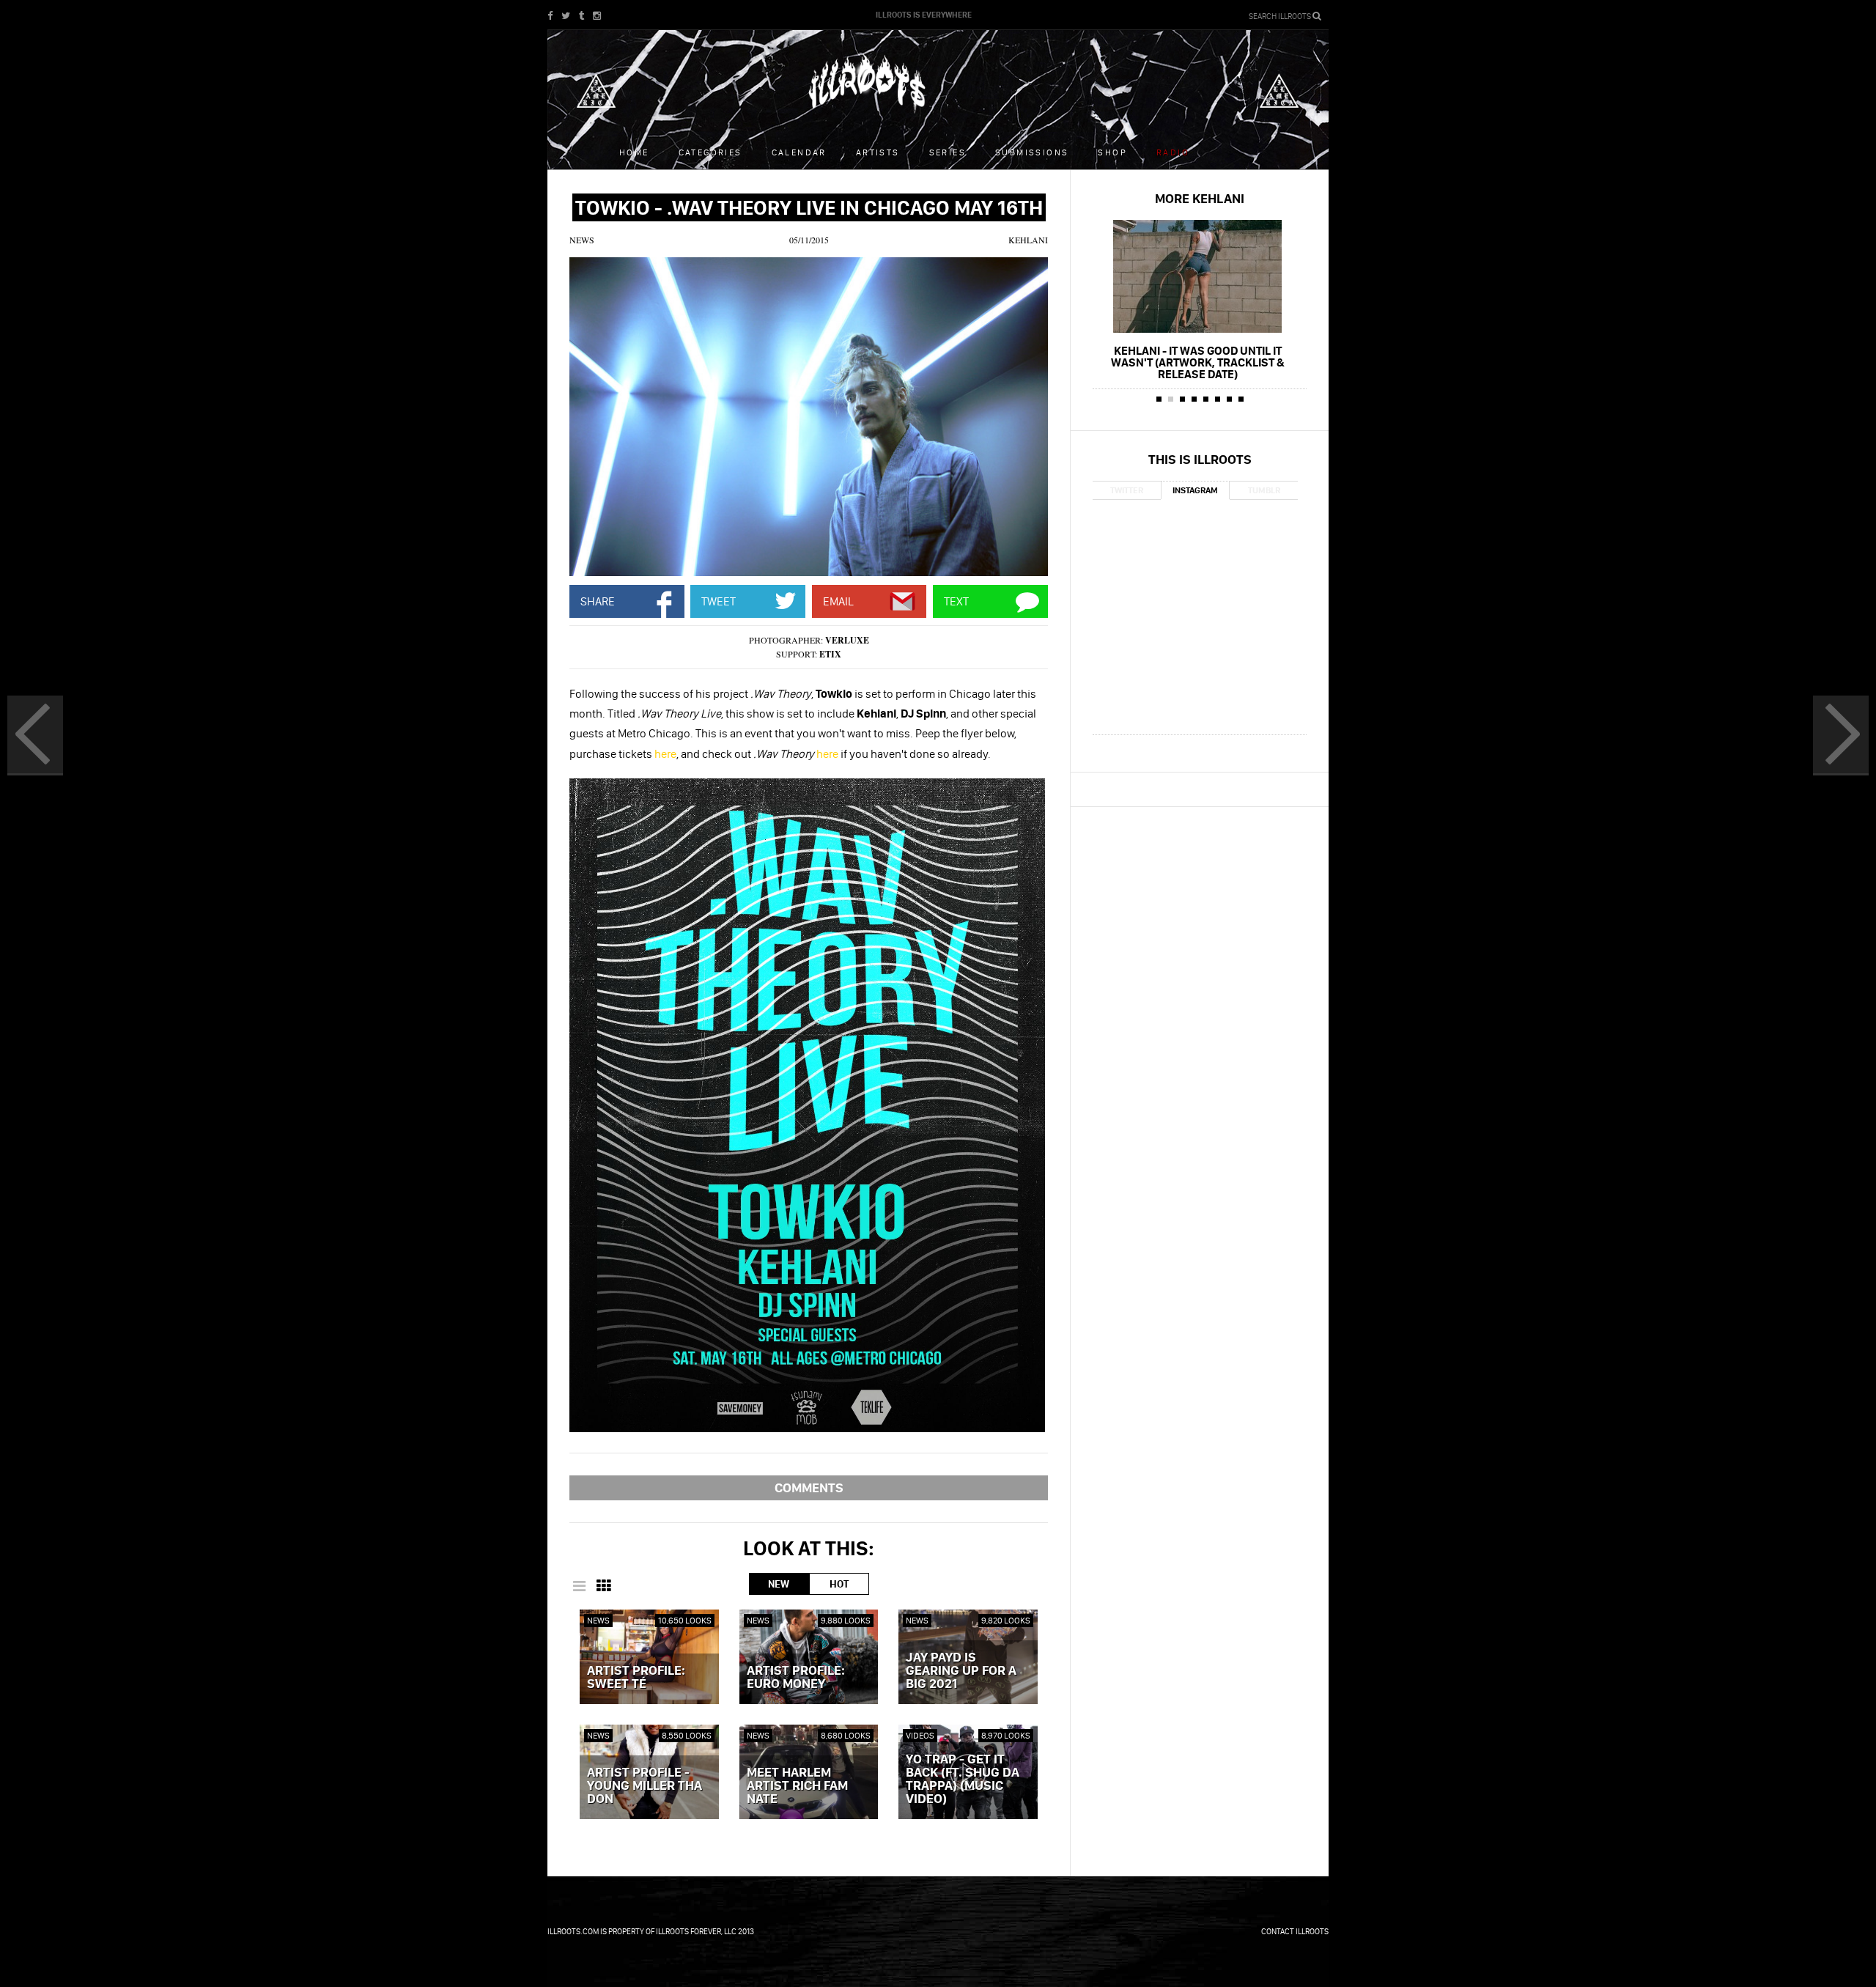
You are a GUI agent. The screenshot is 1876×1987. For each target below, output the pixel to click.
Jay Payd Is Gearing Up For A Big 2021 (961, 1671)
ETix (830, 654)
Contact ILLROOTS (1295, 1931)
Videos (920, 1735)
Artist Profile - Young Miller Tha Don (645, 1786)
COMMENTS (809, 1488)
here (665, 753)
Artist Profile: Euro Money (796, 1678)
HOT (839, 1584)
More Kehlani (1200, 198)
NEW (779, 1584)
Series (948, 152)
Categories (710, 152)
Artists (878, 152)
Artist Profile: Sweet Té (636, 1678)
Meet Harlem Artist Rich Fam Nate (797, 1786)
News (582, 240)
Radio (1173, 152)
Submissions (1032, 152)
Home (634, 152)
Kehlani (1028, 240)
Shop (1112, 152)
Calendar (799, 152)
